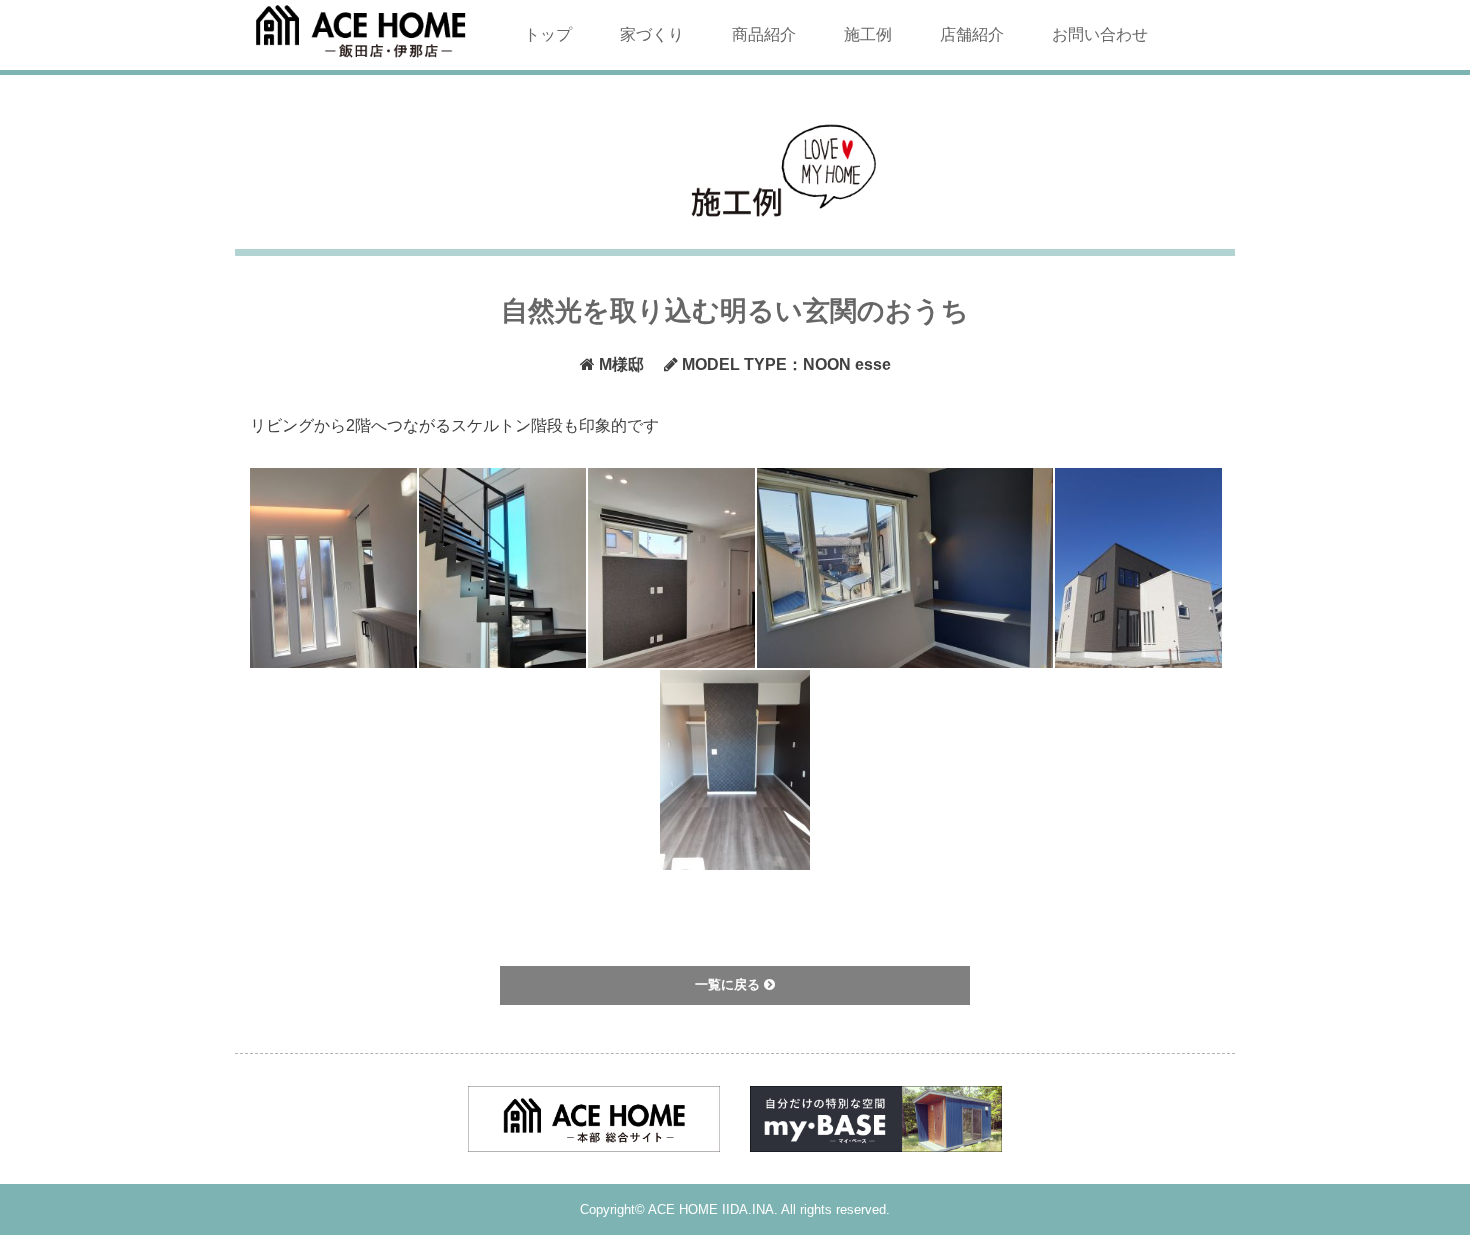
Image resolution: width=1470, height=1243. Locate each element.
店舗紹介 (972, 34)
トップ (548, 34)
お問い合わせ (1100, 34)
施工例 (868, 34)
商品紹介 (764, 34)
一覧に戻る (729, 984)
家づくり (652, 34)
